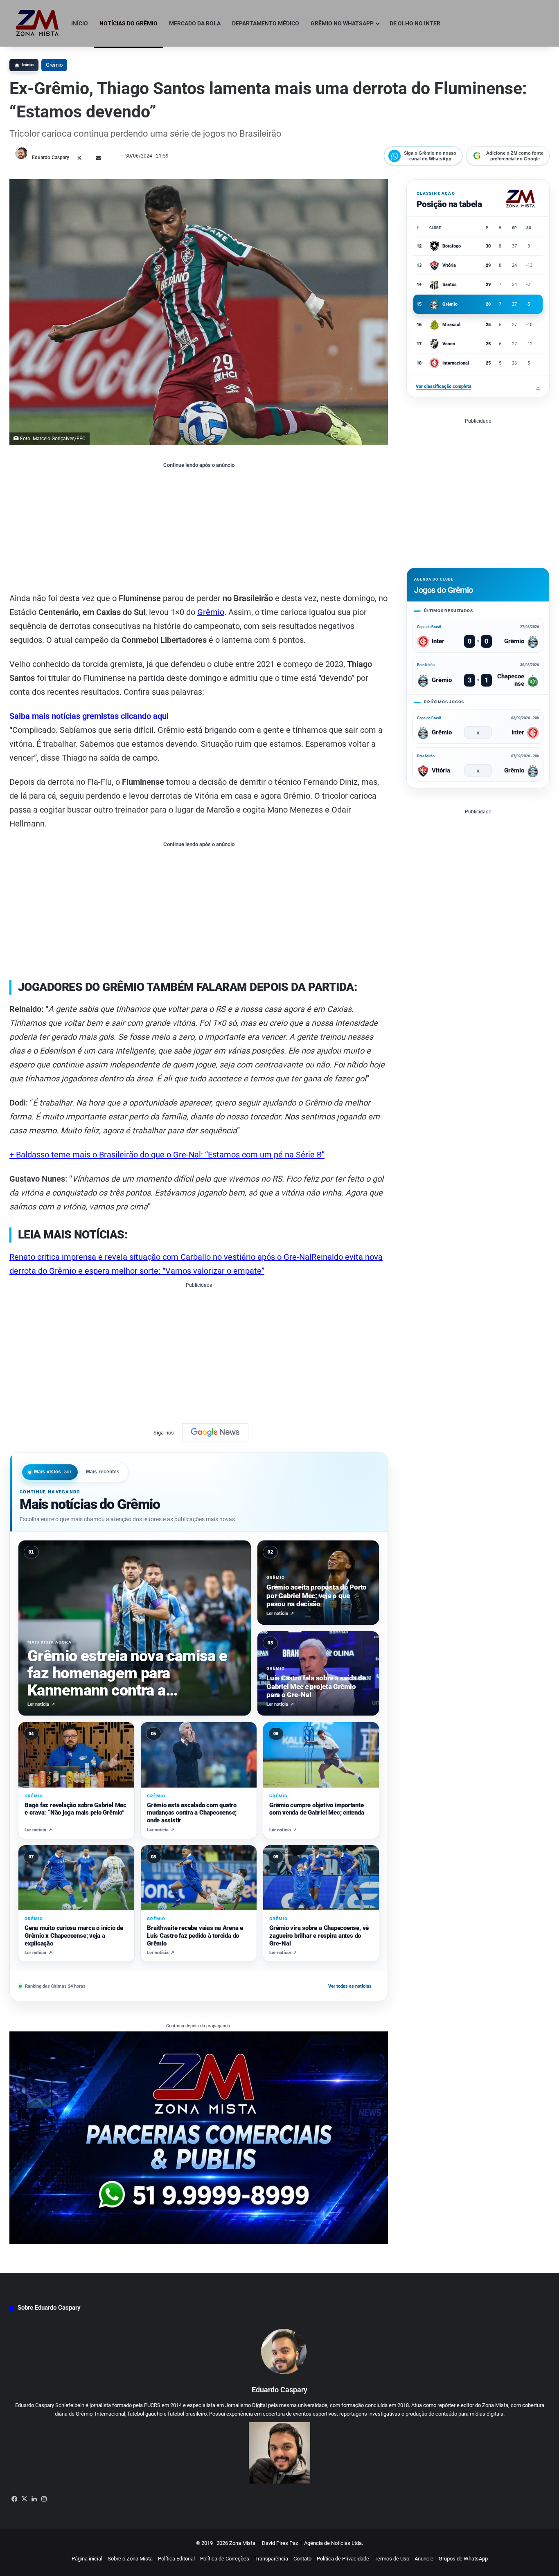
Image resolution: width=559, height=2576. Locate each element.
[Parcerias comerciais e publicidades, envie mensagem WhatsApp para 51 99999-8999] (199, 2138)
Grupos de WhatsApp (463, 2559)
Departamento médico (266, 23)
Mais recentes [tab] (103, 1472)
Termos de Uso (392, 2559)
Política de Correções (225, 2559)
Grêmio (54, 65)
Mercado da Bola (195, 23)
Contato (302, 2559)
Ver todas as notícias (353, 1986)
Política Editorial (176, 2559)
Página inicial (87, 2559)
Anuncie (424, 2559)
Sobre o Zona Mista (130, 2559)
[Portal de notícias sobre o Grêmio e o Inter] (37, 23)
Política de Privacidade (343, 2559)
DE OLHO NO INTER (415, 23)
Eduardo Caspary (51, 158)
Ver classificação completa (478, 386)
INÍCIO (80, 23)
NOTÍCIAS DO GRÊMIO (128, 23)
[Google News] (215, 1432)
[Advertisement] (199, 530)
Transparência (271, 2559)
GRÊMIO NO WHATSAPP (342, 23)
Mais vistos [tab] (53, 1472)
